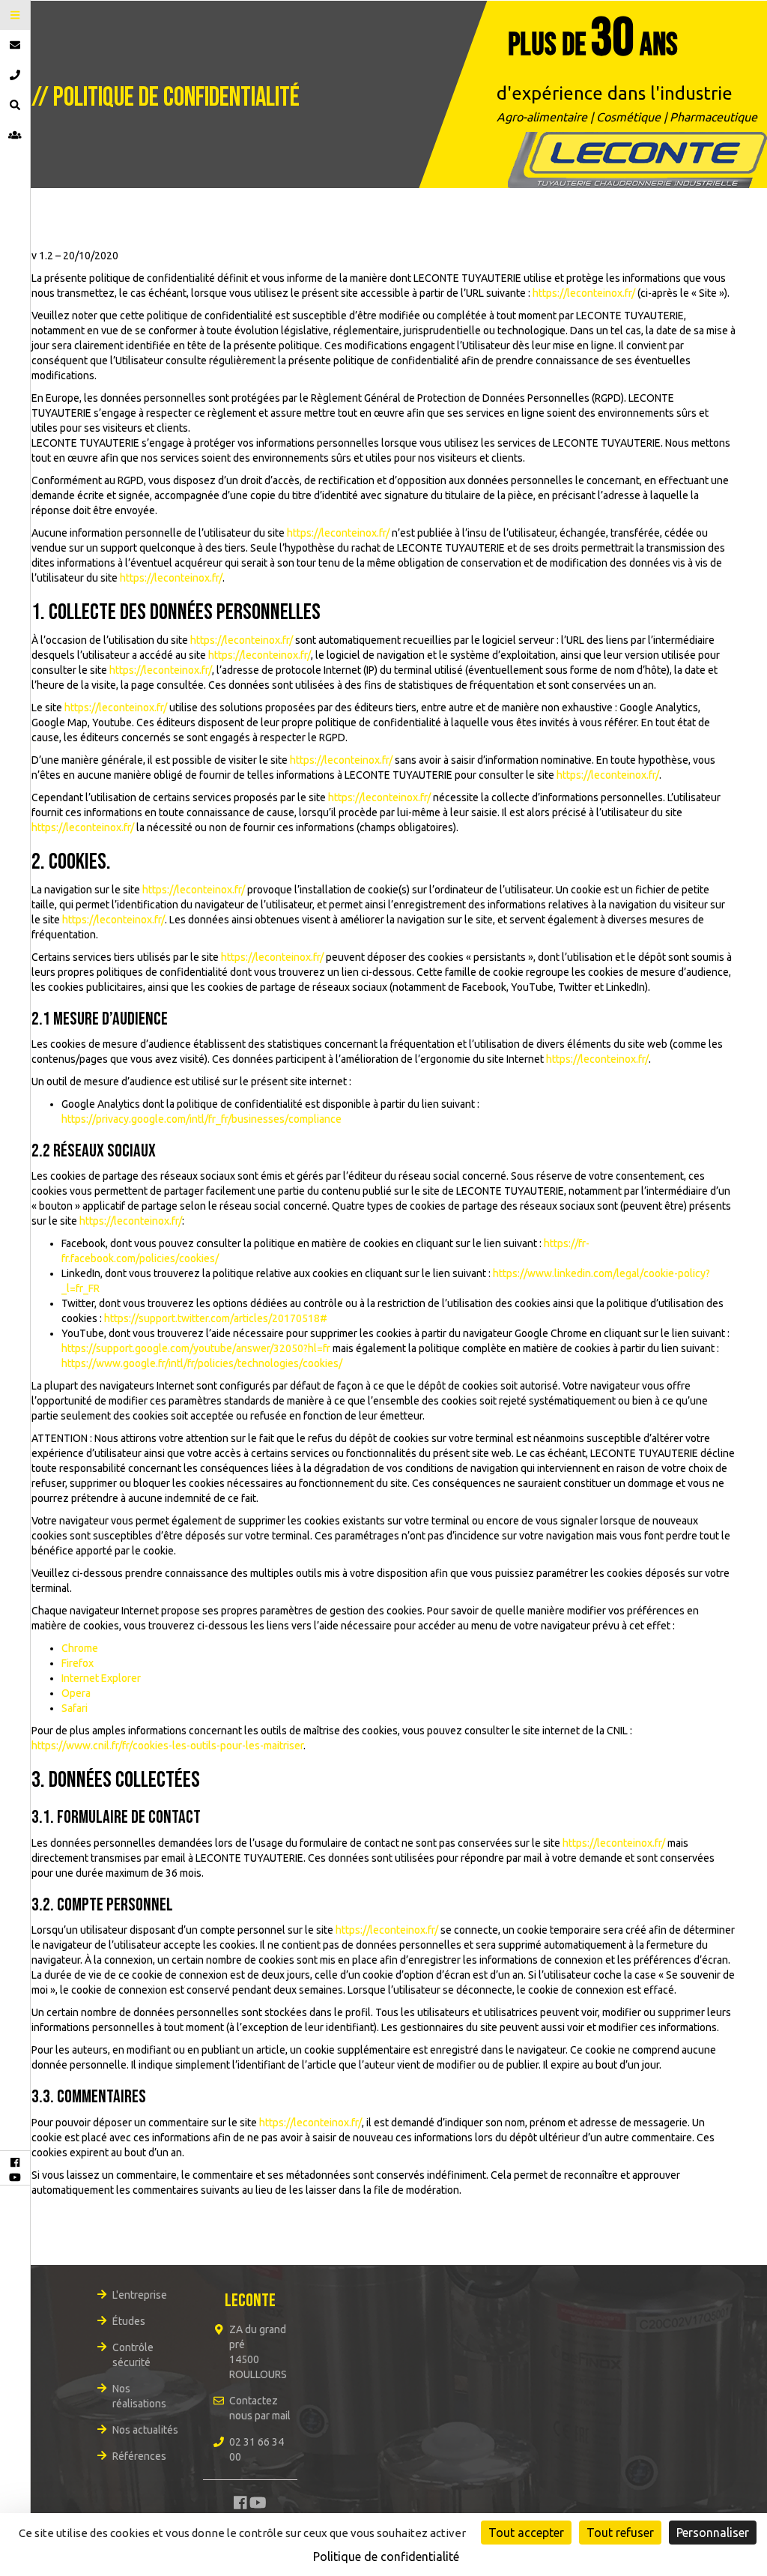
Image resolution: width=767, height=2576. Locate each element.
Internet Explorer (101, 1678)
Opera (76, 1693)
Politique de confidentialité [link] (386, 2557)
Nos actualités (145, 2430)
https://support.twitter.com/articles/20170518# (216, 1318)
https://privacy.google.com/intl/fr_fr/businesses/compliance (201, 1119)
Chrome (80, 1648)
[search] (15, 105)
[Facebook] (15, 2162)
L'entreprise (140, 2295)
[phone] (15, 75)
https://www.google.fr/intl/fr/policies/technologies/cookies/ (202, 1363)
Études (129, 2321)
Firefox (78, 1663)
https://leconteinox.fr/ (584, 293)
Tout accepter (526, 2533)
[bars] (15, 15)
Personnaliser (713, 2533)
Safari (75, 1708)
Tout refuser (620, 2533)
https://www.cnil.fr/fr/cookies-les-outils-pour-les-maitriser (167, 1746)
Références (139, 2456)
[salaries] (15, 135)
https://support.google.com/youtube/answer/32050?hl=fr (196, 1348)
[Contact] (15, 45)
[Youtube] (15, 2177)
